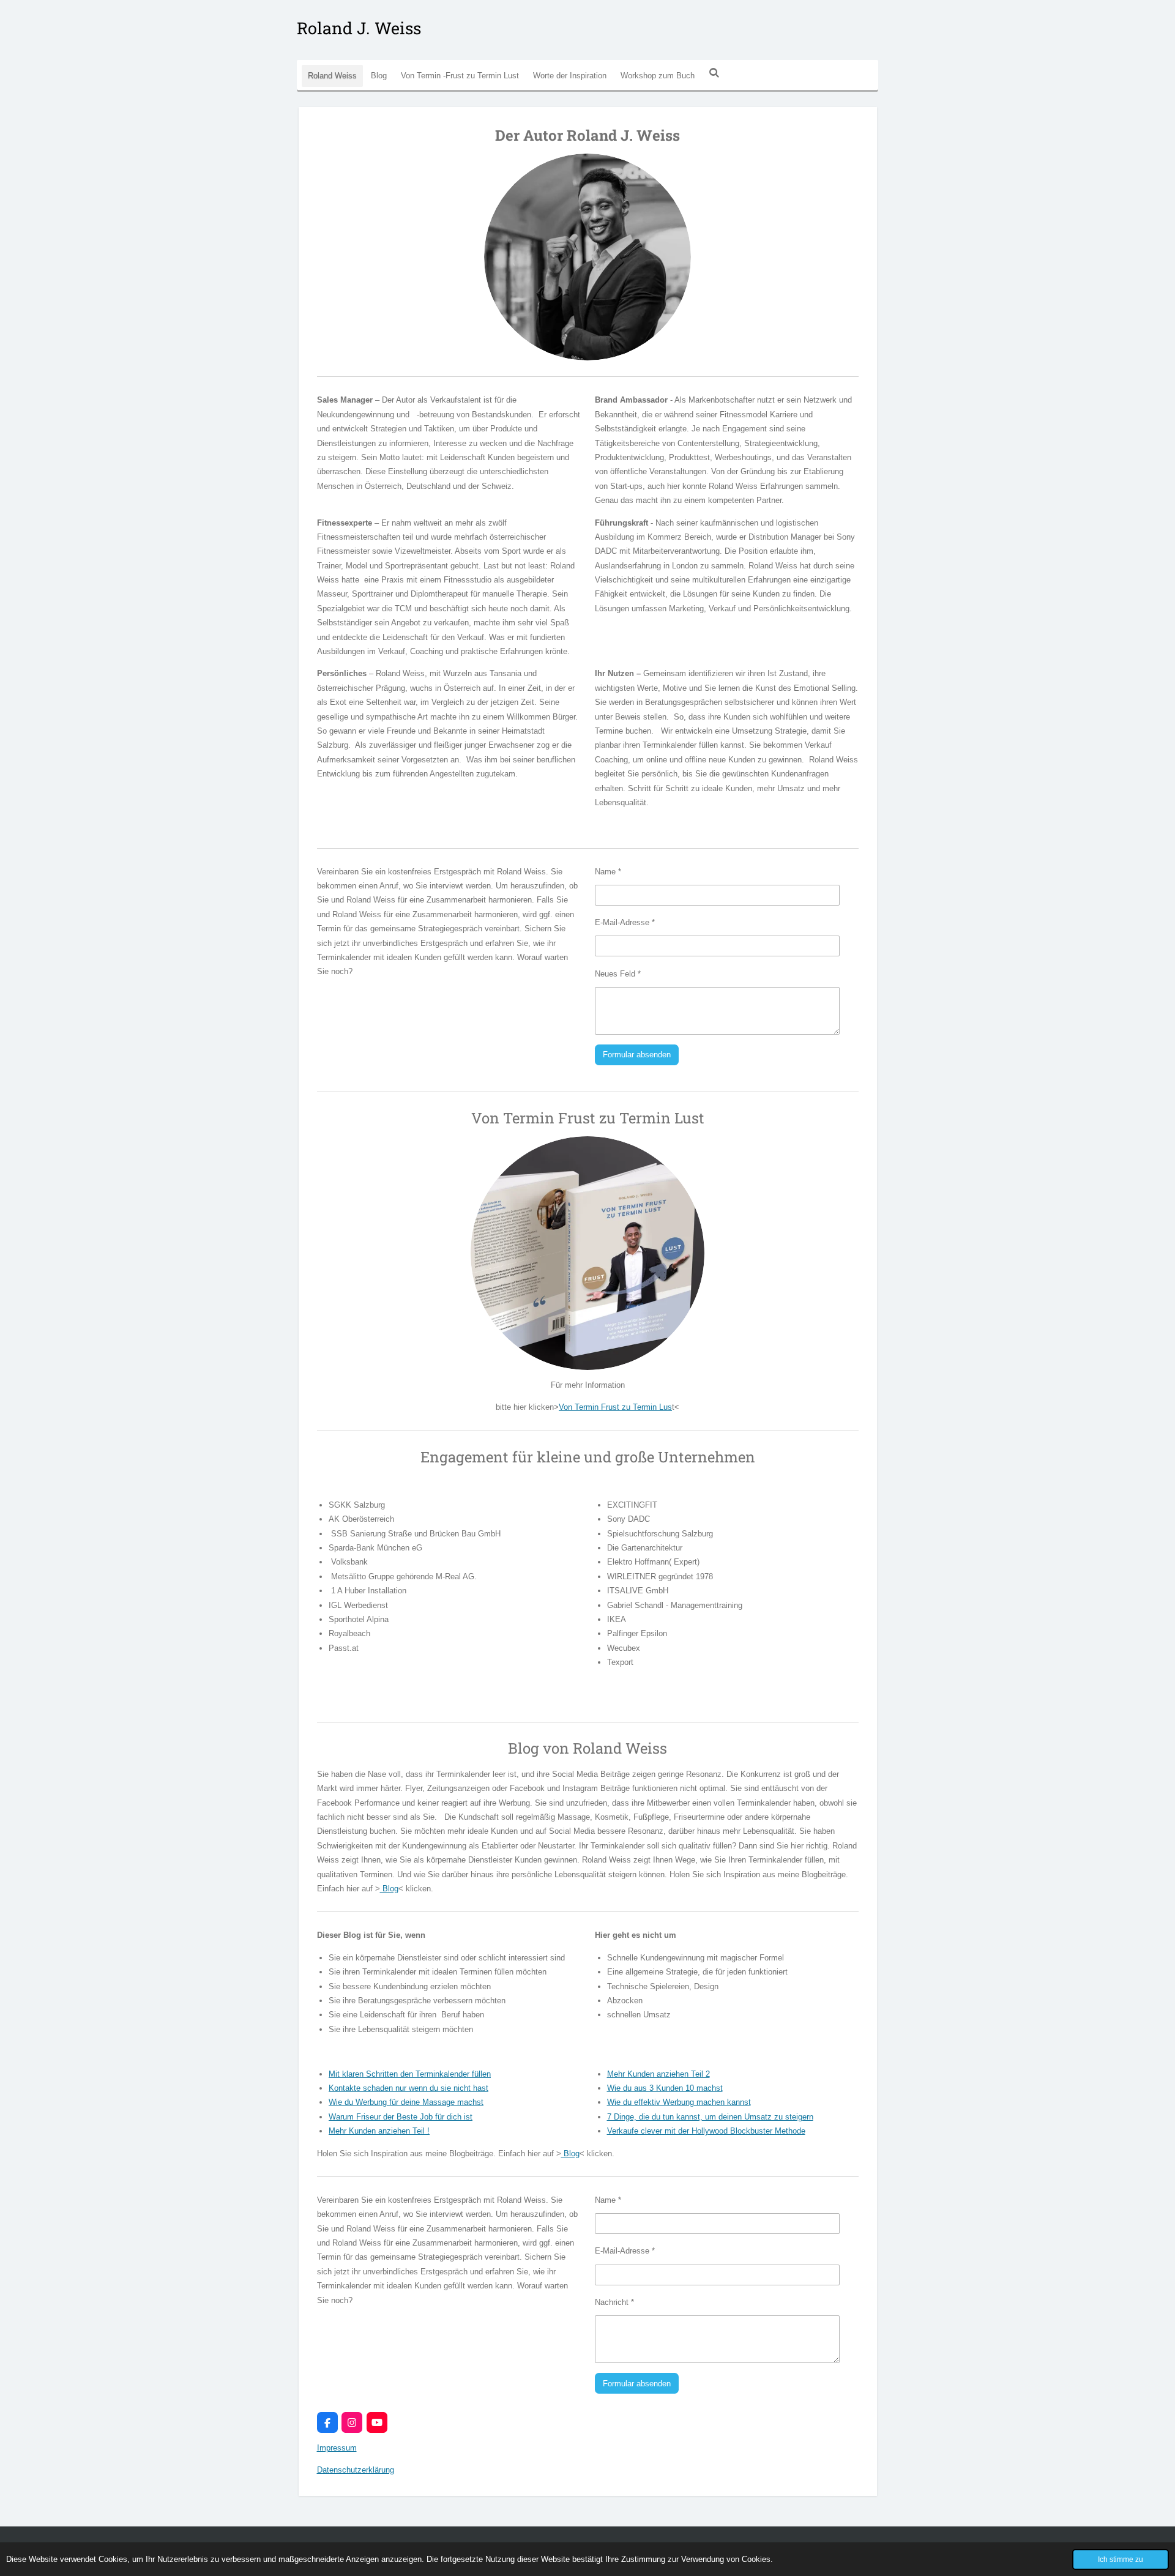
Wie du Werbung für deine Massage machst (406, 2102)
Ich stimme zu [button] (1121, 2559)
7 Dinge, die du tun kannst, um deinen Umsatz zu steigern (710, 2117)
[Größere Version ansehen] (587, 257)
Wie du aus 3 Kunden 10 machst (665, 2088)
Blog (389, 1889)
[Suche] (714, 73)
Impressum (337, 2448)
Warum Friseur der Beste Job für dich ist (401, 2117)
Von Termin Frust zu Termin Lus (615, 1407)
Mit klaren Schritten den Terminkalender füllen (410, 2074)
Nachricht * (614, 2302)
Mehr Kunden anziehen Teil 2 (658, 2074)
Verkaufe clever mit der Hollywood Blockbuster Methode (706, 2131)
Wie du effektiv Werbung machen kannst (679, 2102)
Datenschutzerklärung (356, 2470)
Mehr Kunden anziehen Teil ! (379, 2131)
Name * (608, 872)
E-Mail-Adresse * (625, 922)
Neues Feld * (618, 974)
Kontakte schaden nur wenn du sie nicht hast (408, 2088)
